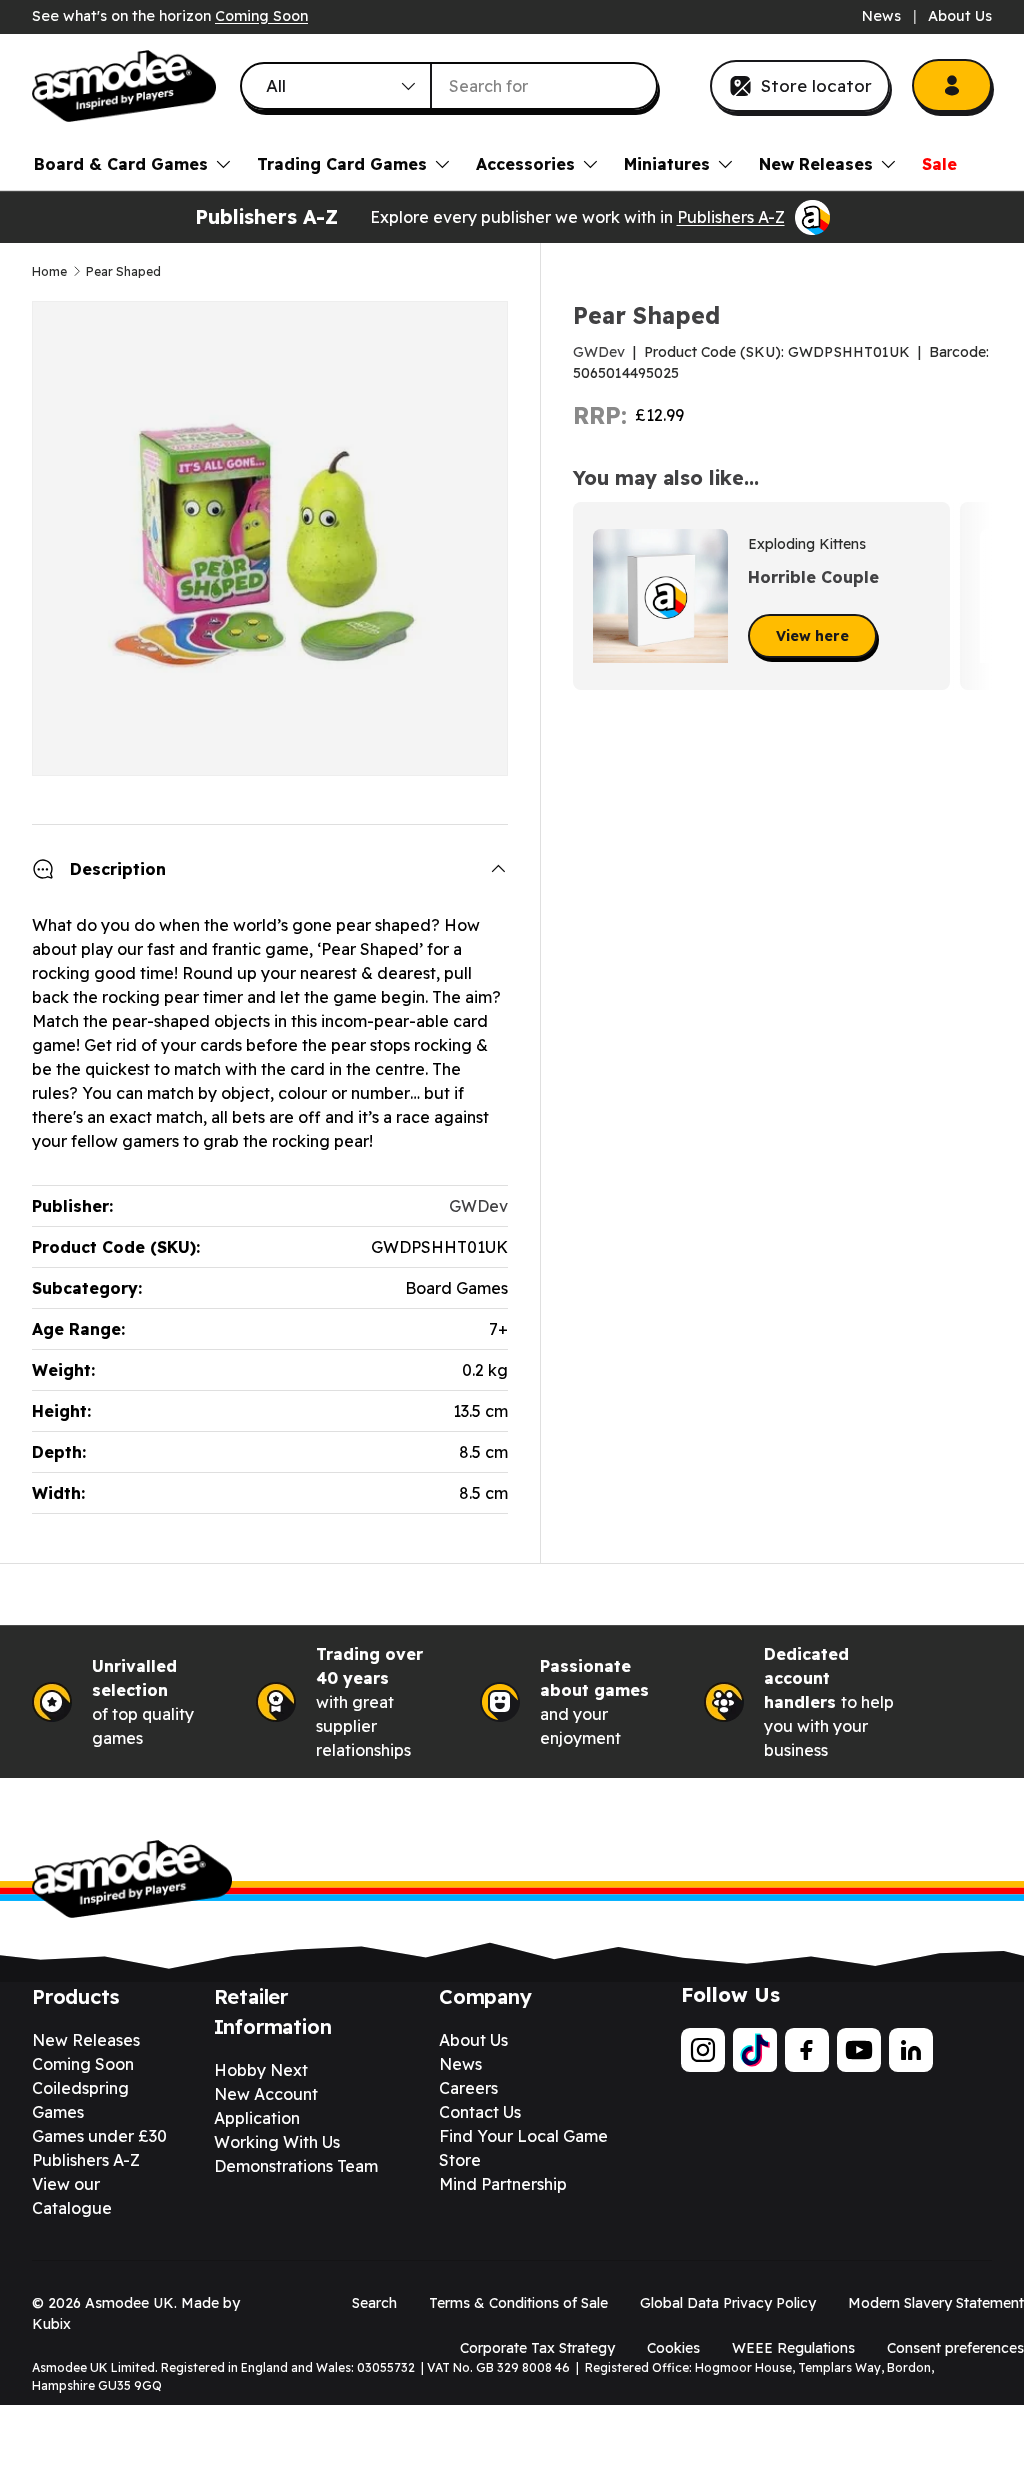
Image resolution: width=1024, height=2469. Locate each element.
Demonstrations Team (296, 2166)
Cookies (673, 2348)
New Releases (86, 2040)
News (881, 16)
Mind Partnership (503, 2184)
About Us (960, 16)
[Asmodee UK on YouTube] (859, 2050)
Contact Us (480, 2112)
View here (812, 636)
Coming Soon (261, 16)
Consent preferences (955, 2348)
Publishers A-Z (731, 217)
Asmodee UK (129, 2303)
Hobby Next (261, 2070)
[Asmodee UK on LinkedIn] (911, 2050)
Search (374, 2303)
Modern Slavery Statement (936, 2303)
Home (49, 272)
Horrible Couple (813, 577)
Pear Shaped (123, 272)
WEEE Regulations (793, 2348)
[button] (970, 596)
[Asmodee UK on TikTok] (755, 2050)
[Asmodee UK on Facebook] (807, 2050)
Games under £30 (99, 2136)
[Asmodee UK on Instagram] (703, 2050)
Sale (939, 164)
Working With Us (277, 2142)
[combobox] (449, 86)
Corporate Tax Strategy (537, 2348)
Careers (468, 2088)
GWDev (599, 352)
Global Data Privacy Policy (728, 2303)
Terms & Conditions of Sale (518, 2303)
